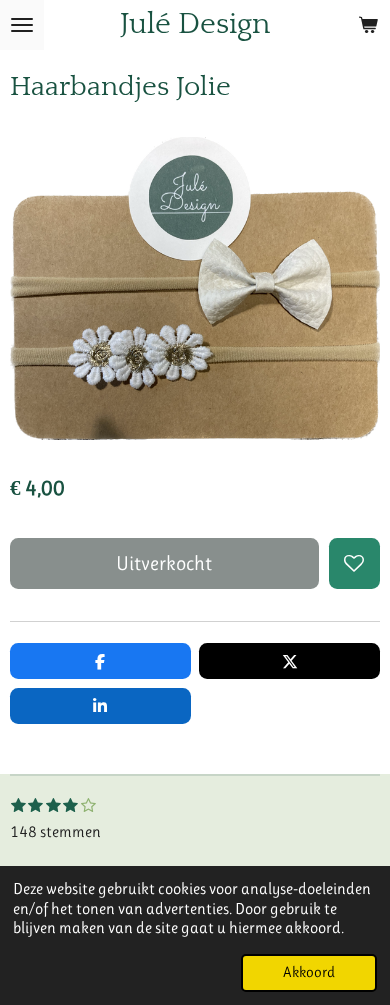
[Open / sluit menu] (22, 25)
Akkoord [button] (309, 972)
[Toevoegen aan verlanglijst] (354, 563)
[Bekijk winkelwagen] (368, 25)
